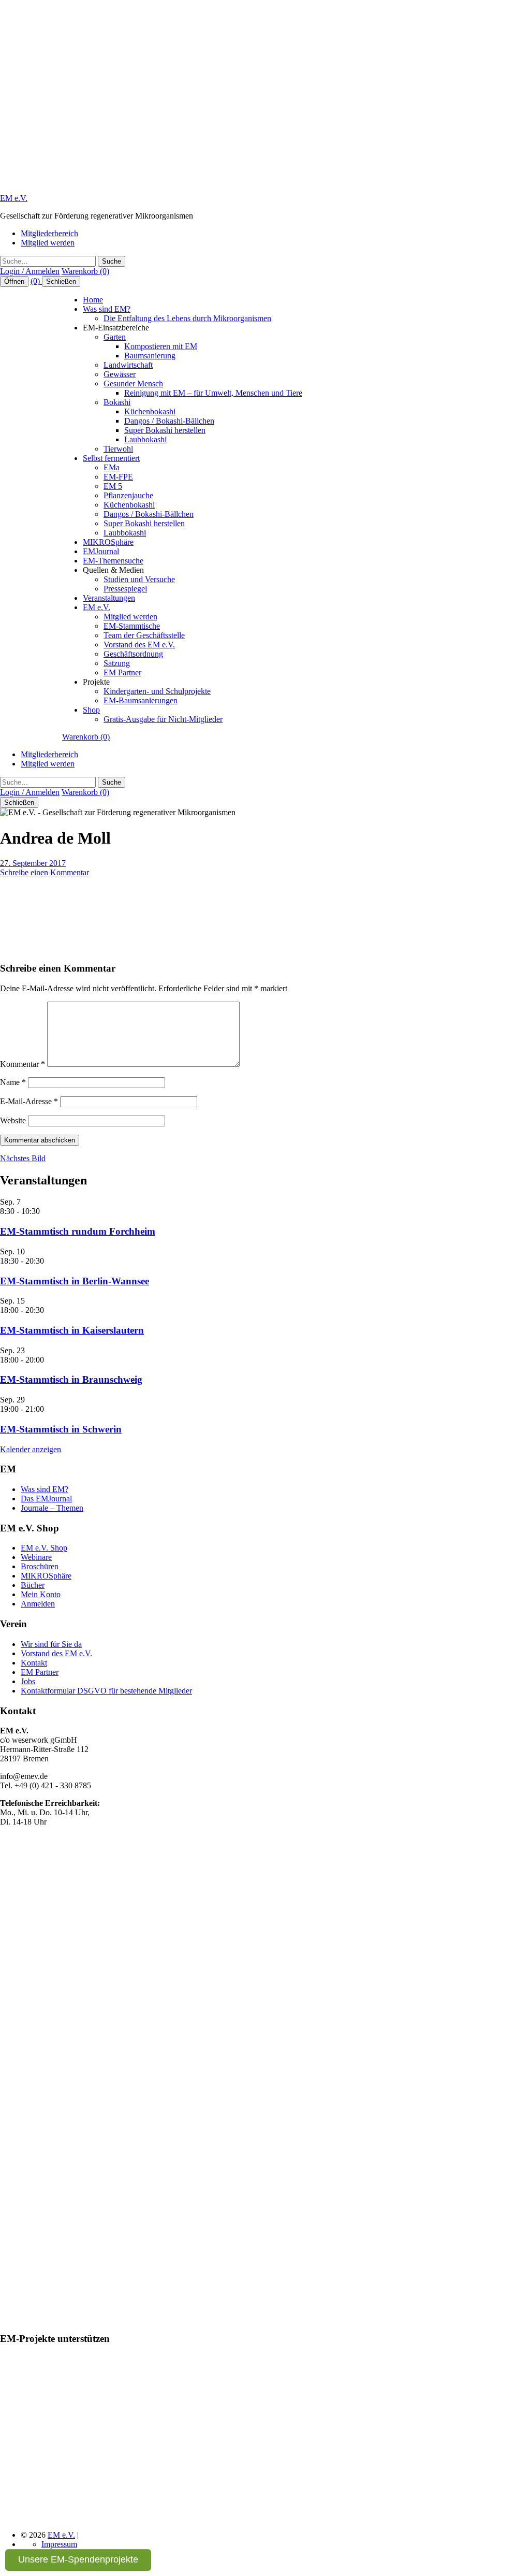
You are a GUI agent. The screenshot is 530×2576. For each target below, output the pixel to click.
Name (13, 1082)
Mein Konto (41, 1594)
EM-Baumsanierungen (141, 700)
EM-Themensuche (113, 561)
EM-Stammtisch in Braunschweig (71, 1379)
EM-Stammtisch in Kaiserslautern (72, 1330)
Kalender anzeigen (31, 1449)
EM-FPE (118, 477)
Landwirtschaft (128, 365)
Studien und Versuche (139, 579)
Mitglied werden (48, 243)
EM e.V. (14, 198)
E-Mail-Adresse (29, 1101)
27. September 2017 (33, 863)
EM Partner (122, 672)
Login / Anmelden (30, 271)
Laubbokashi (145, 439)
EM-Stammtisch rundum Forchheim (78, 1231)
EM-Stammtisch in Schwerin (61, 1429)
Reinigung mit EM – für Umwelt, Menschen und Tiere (213, 393)
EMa (112, 467)
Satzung (117, 663)
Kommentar (23, 1064)
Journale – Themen (52, 1508)
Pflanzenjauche (128, 495)
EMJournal (101, 551)
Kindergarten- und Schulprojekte (157, 691)
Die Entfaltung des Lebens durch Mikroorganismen (187, 318)
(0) (36, 281)
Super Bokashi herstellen (165, 430)
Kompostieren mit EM (161, 346)
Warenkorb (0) (85, 271)
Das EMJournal (46, 1499)
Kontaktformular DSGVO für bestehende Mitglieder (106, 1691)
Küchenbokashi (150, 411)
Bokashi (117, 402)
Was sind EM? (107, 309)
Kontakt (34, 1663)
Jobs (28, 1681)
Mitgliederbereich (49, 233)
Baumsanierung (150, 356)
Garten (115, 337)
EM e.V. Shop (44, 1548)
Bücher (33, 1585)
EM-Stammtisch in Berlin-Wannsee (75, 1281)
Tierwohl (118, 449)
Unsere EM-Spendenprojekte (78, 2559)
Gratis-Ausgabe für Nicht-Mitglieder (163, 719)
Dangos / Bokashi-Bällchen (169, 421)
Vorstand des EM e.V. (139, 645)
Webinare (36, 1557)
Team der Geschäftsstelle (144, 635)
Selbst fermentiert (111, 458)
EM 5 (113, 486)
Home (93, 300)
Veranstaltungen (109, 598)
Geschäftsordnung (133, 654)
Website (13, 1120)
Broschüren (40, 1566)
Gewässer (120, 374)
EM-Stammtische (132, 626)
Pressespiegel (125, 589)
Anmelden (38, 1604)
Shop (91, 710)
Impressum (59, 2544)
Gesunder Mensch (133, 383)
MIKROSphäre (108, 542)
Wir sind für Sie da (51, 1644)
